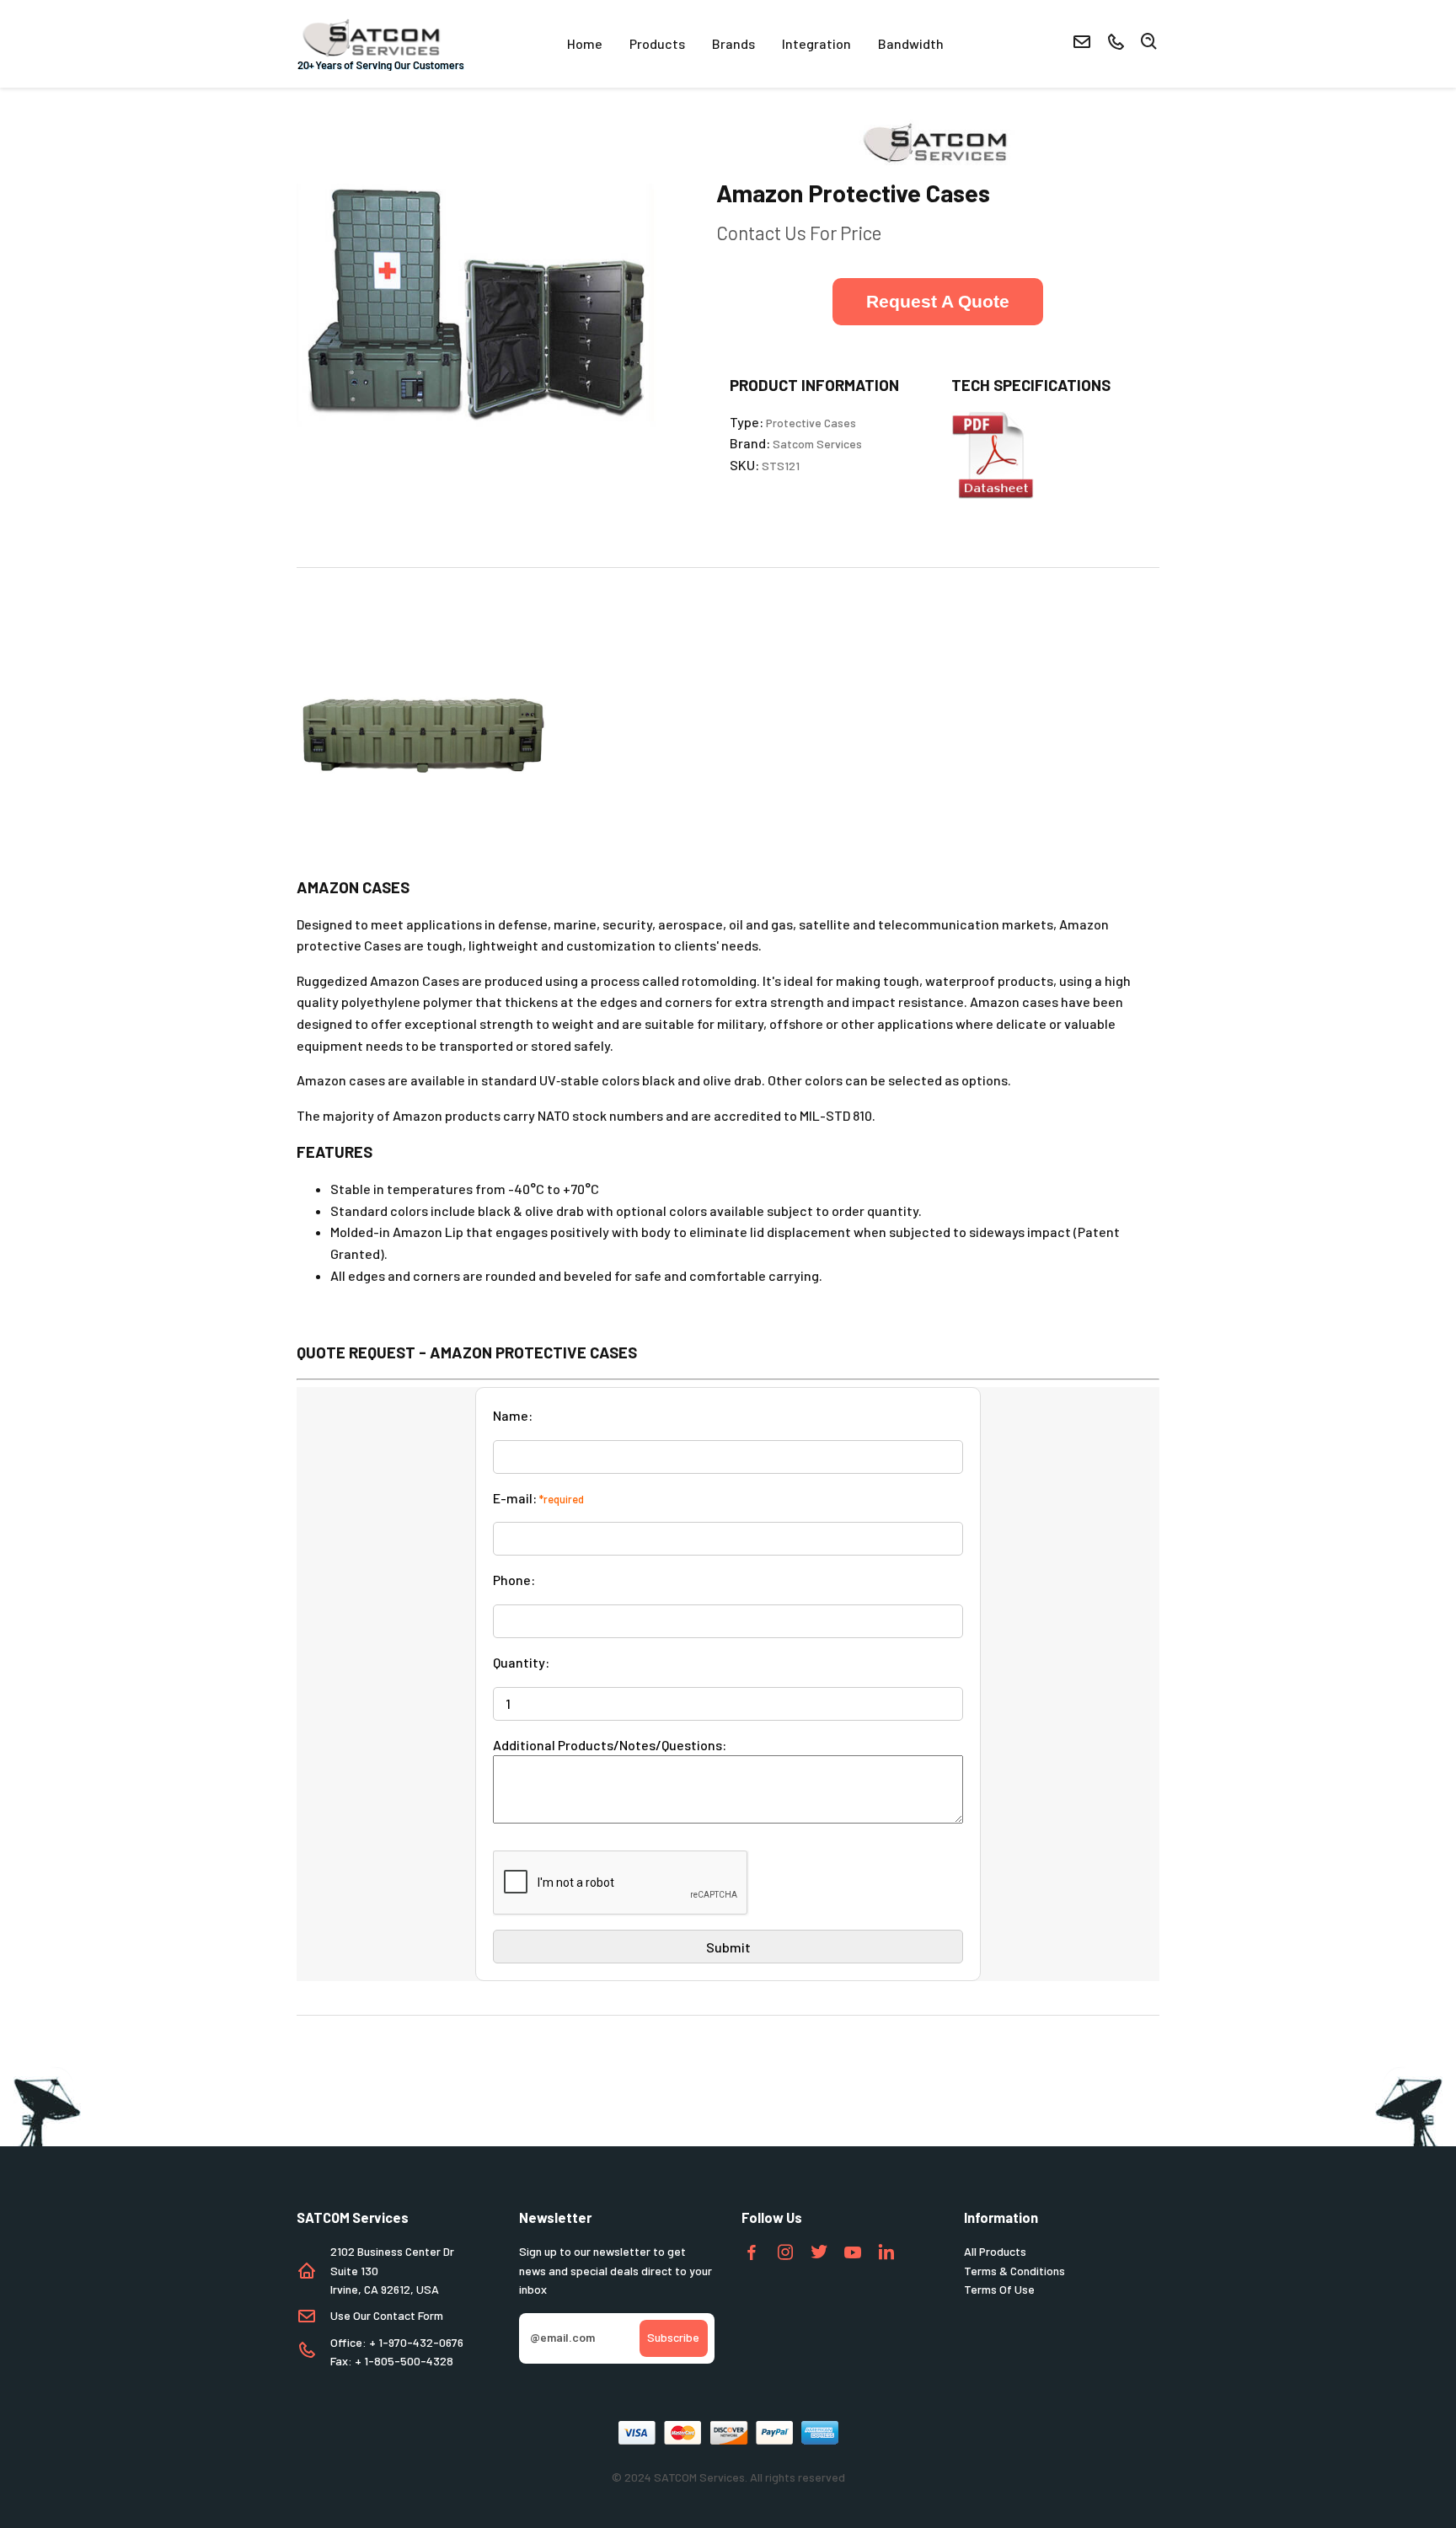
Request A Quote (938, 301)
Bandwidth (911, 43)
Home (585, 43)
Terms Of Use (999, 2289)
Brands (733, 43)
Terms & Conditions (1014, 2271)
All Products (995, 2251)
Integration (816, 43)
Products (657, 43)
